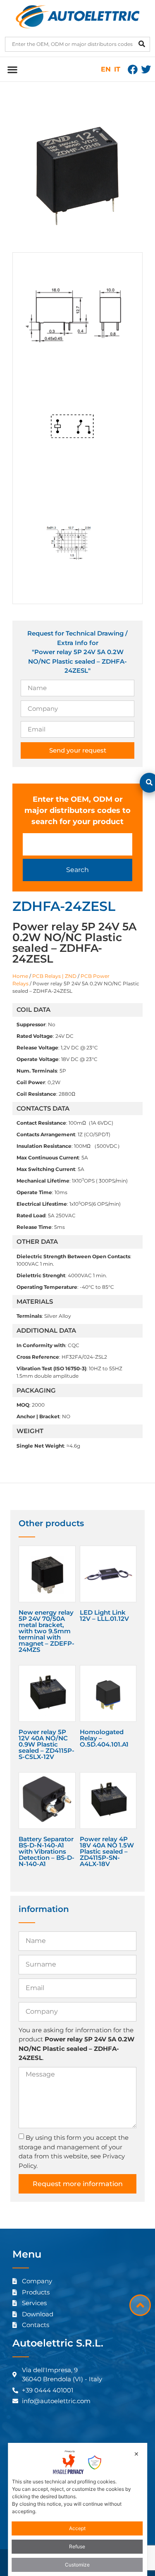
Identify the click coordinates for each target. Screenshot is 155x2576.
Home (20, 976)
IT (117, 69)
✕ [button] (136, 2454)
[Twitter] (146, 69)
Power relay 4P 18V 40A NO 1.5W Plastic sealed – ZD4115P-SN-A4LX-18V (107, 1851)
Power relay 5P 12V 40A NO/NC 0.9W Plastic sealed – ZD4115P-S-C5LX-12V (46, 1744)
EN (106, 69)
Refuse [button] (77, 2546)
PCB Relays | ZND (54, 976)
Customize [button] (77, 2565)
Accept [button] (77, 2528)
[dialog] (78, 2509)
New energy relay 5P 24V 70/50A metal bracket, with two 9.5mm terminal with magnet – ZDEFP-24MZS (46, 1631)
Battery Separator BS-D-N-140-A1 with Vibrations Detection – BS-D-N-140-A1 (46, 1851)
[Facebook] (133, 69)
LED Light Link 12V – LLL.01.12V (104, 1615)
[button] (12, 69)
